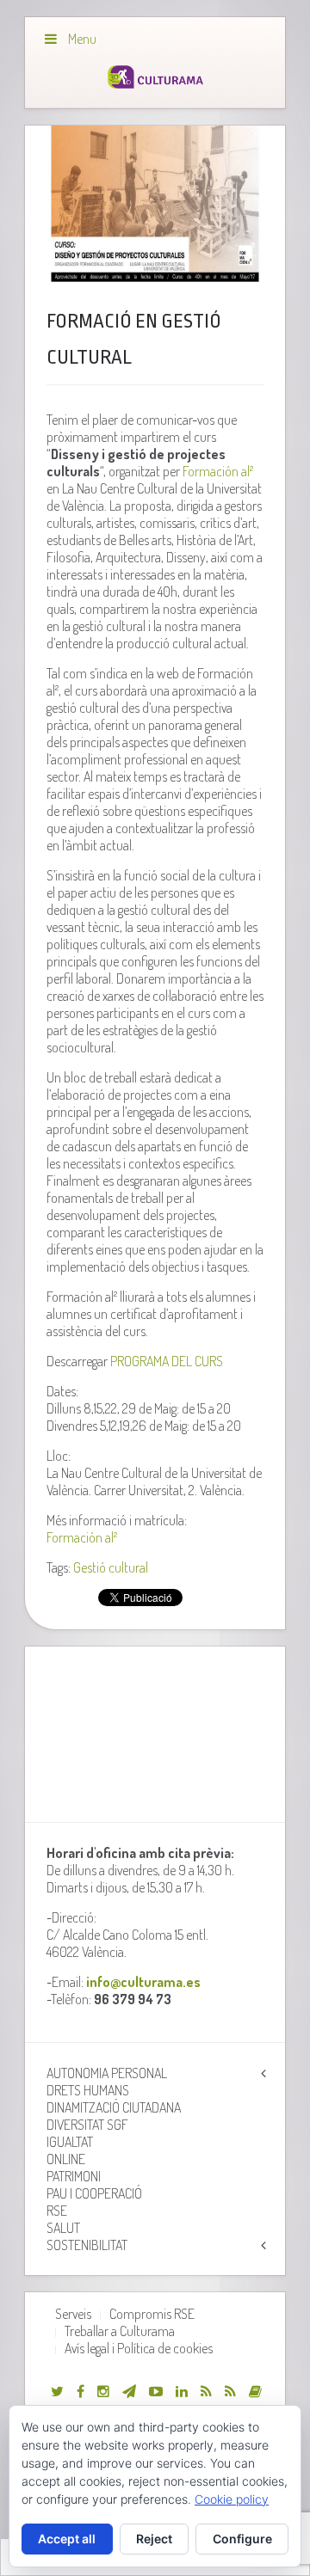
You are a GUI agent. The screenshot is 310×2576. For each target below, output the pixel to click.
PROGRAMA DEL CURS (167, 1361)
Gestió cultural (111, 1567)
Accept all (67, 2539)
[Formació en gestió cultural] (155, 204)
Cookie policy (232, 2499)
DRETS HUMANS (88, 2090)
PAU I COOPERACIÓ (94, 2193)
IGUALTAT (70, 2142)
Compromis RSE (152, 2314)
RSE (57, 2211)
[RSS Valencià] (206, 2391)
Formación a (218, 471)
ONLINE (66, 2159)
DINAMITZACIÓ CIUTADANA (114, 2107)
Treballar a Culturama (120, 2331)
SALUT (63, 2228)
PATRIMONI (74, 2176)
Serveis (73, 2314)
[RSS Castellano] (230, 2391)
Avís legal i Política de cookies (139, 2348)
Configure (242, 2539)
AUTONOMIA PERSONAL (107, 2073)
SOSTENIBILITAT (87, 2245)
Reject (154, 2539)
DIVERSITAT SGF (87, 2125)
